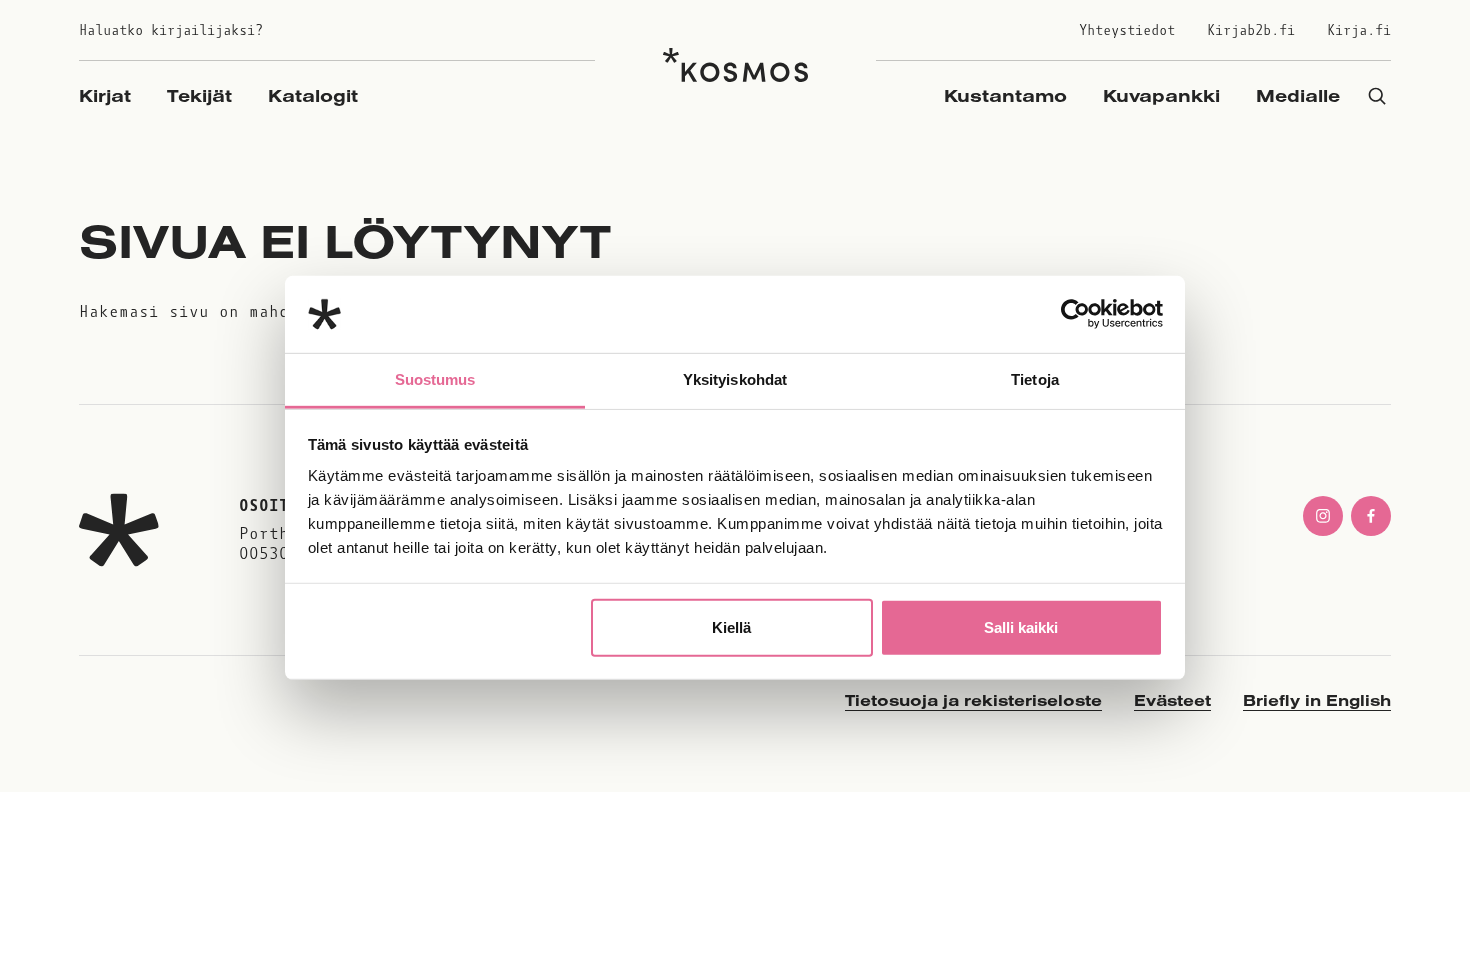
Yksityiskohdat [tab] (735, 379)
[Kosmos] (735, 65)
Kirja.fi (1359, 30)
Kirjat (105, 95)
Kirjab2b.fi (1251, 30)
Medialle (1298, 95)
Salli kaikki (1021, 627)
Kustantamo (1005, 95)
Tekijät (199, 95)
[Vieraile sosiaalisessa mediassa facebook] (1371, 516)
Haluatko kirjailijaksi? (171, 30)
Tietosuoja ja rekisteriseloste (973, 700)
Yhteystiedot (1127, 30)
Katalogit (313, 95)
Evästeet (1172, 700)
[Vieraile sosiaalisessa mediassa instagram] (1323, 516)
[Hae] (1377, 95)
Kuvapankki (1161, 95)
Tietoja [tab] (1035, 379)
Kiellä (731, 627)
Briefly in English (1317, 700)
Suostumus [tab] (435, 379)
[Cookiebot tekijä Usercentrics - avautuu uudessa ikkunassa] (1075, 314)
